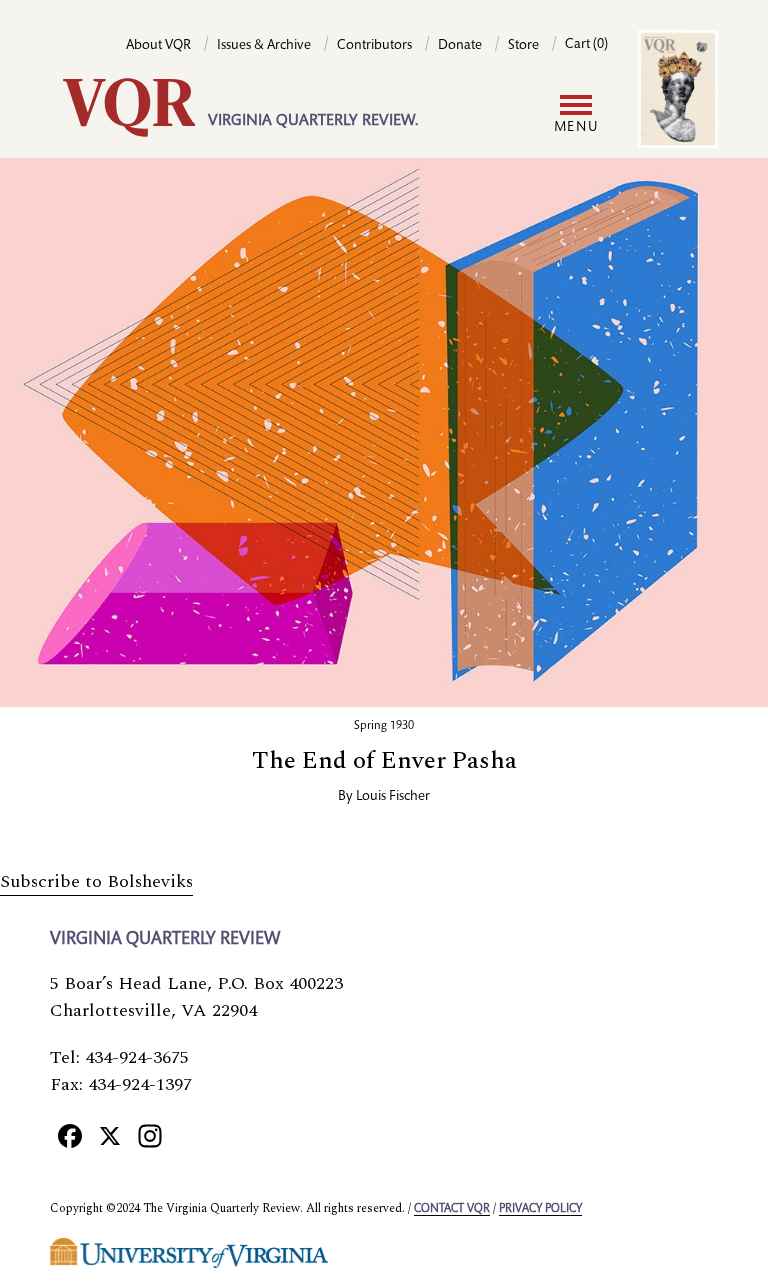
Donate (460, 46)
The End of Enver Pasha (384, 761)
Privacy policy (540, 1209)
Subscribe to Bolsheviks (96, 881)
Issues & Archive (264, 46)
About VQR (158, 46)
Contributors (374, 46)
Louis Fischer (393, 797)
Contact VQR (452, 1209)
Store (523, 46)
